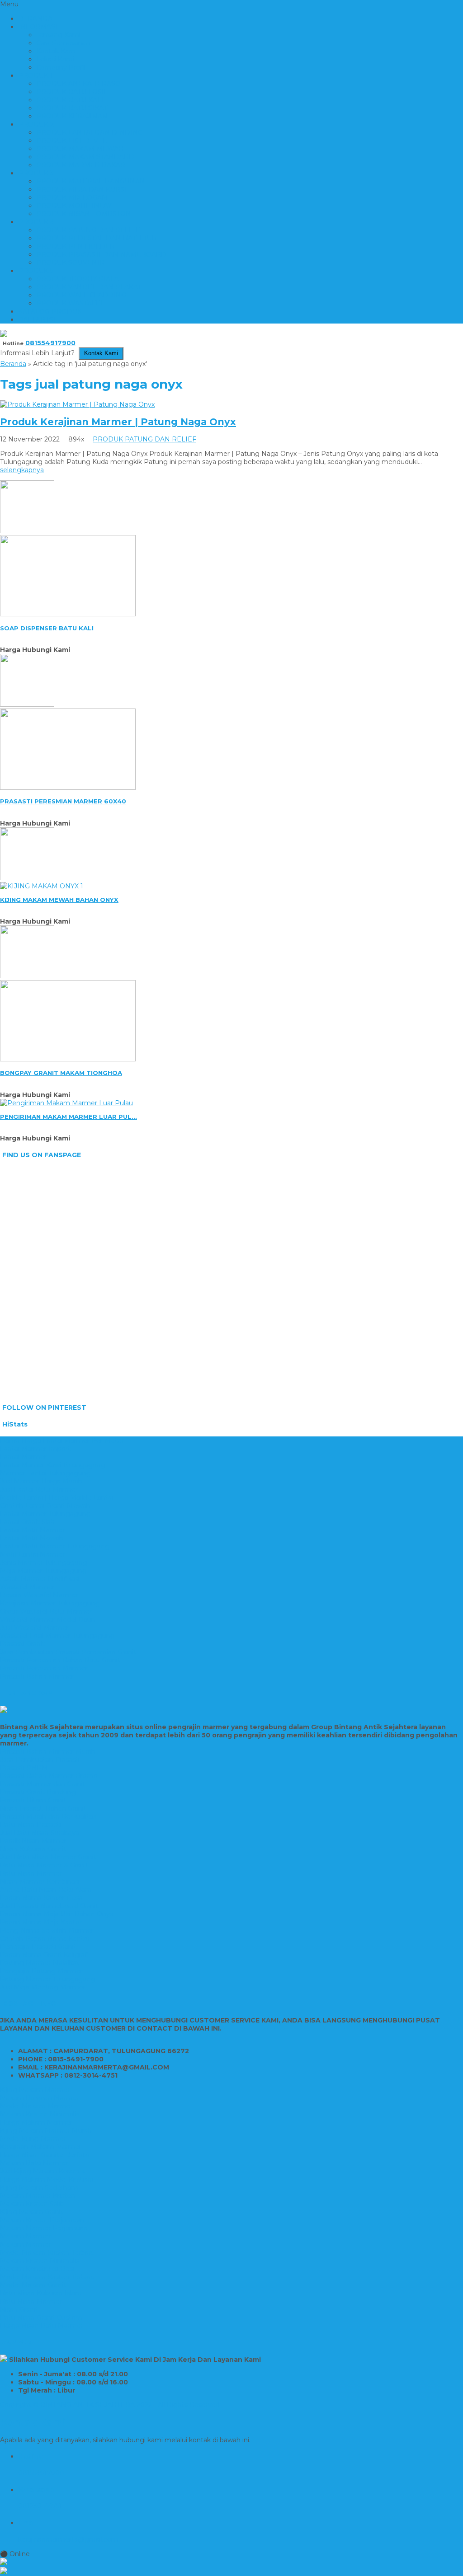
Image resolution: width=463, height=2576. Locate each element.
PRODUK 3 (36, 173)
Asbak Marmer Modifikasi (40, 1579)
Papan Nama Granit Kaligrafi (44, 1955)
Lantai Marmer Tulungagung (45, 1514)
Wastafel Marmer (27, 1587)
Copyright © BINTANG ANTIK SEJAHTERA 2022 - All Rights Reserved (110, 2405)
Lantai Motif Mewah (32, 1538)
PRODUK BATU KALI (70, 100)
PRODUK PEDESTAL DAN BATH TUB (97, 238)
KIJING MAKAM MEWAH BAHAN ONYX (59, 900)
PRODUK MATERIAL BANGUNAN (91, 181)
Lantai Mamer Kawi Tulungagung (53, 1465)
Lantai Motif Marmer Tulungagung (55, 1546)
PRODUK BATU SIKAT (72, 108)
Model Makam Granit (33, 2285)
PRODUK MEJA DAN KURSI (81, 189)
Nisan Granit (19, 2309)
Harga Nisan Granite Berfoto (45, 2155)
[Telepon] (231, 2571)
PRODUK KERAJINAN (72, 116)
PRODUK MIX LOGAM (72, 197)
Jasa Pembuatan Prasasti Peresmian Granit (68, 1652)
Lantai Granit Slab (27, 1522)
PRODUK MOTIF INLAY (74, 206)
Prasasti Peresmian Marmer (44, 1668)
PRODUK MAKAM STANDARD (85, 157)
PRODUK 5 (36, 271)
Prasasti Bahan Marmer (37, 1676)
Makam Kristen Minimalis (40, 2114)
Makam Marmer (26, 2236)
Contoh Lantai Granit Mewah (45, 1506)
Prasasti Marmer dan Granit (43, 1784)
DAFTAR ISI (37, 319)
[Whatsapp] (231, 2562)
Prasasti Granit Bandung (38, 1792)
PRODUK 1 (35, 75)
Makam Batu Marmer (34, 2163)
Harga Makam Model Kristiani (47, 2179)
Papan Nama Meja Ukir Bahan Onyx (57, 1914)
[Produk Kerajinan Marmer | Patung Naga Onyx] (77, 404)
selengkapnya (22, 470)
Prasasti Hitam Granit (33, 1800)
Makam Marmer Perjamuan (44, 2228)
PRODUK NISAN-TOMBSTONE (86, 214)
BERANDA (35, 19)
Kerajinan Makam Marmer (41, 2147)
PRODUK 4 (36, 222)
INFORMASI (38, 27)
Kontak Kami (57, 51)
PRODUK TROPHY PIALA (78, 279)
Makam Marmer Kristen (38, 2196)
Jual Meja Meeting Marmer (43, 1987)
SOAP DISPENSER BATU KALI (47, 628)
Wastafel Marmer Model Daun (48, 1619)
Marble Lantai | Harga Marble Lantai (57, 1497)
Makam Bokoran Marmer (40, 2098)
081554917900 (50, 343)
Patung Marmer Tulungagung (48, 1979)
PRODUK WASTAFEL (70, 303)
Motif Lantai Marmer (33, 1554)
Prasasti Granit (22, 1644)
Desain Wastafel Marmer (39, 1595)
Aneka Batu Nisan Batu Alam (46, 1890)
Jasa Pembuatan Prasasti (40, 1760)
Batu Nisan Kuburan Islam (41, 2293)
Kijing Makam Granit (32, 2212)
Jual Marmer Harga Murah (41, 1481)
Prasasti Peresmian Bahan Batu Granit (60, 1660)
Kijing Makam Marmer (35, 2090)
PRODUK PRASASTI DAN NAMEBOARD (101, 254)
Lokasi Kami (55, 59)
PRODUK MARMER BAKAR (81, 165)
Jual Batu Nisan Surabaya (40, 1833)
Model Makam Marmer (36, 2106)
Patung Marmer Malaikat (40, 1963)
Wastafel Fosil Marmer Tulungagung (57, 1636)
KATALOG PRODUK (50, 311)
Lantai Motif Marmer (33, 1530)
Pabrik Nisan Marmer (33, 1841)
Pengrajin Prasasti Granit (38, 1947)
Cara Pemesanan (63, 43)
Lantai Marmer (23, 1457)
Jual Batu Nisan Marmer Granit (48, 1857)
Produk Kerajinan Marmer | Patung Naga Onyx (118, 422)
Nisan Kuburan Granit (33, 1849)
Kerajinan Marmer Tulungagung (50, 1603)
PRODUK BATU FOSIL (72, 92)
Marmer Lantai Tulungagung (45, 1473)
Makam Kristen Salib (32, 2204)
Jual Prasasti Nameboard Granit (49, 1906)
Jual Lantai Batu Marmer (39, 1489)
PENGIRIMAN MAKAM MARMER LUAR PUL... (69, 1117)
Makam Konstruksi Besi (37, 2269)
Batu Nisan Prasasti (31, 1825)
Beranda (13, 364)
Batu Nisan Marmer (31, 1873)
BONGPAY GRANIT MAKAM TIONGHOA (61, 1073)
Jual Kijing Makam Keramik (42, 2171)
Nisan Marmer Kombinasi (40, 1882)
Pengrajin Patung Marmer (41, 1971)
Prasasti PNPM (24, 1768)
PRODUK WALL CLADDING (81, 295)
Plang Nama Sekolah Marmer (47, 1930)
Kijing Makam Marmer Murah (46, 2130)
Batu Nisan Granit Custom (41, 2318)
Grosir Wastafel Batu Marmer (46, 1611)
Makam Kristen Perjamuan (42, 2220)
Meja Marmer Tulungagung (43, 1571)
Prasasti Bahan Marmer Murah (48, 1751)
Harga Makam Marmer (36, 2122)
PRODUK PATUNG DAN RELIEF (88, 230)
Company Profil (61, 67)
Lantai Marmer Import (35, 1449)
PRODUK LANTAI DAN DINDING (90, 132)
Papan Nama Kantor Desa (41, 1898)
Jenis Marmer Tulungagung (44, 1562)
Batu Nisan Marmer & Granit (44, 1865)
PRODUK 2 (36, 124)
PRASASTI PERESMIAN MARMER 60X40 (63, 801)
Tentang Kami (58, 35)
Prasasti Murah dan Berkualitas (48, 1816)
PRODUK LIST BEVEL (71, 141)
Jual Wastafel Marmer (34, 1628)
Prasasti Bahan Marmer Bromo (49, 1776)
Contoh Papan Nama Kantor (45, 1938)
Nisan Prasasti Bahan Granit (43, 1808)
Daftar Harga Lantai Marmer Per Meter (62, 1440)
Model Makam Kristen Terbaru (47, 2252)
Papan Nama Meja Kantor (41, 1922)
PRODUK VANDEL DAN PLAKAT (89, 287)
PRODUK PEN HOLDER (76, 246)
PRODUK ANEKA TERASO (78, 84)
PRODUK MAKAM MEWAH (80, 149)
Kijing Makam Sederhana (39, 2187)
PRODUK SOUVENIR (70, 263)
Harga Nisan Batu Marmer (42, 2326)
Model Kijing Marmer (33, 2139)
